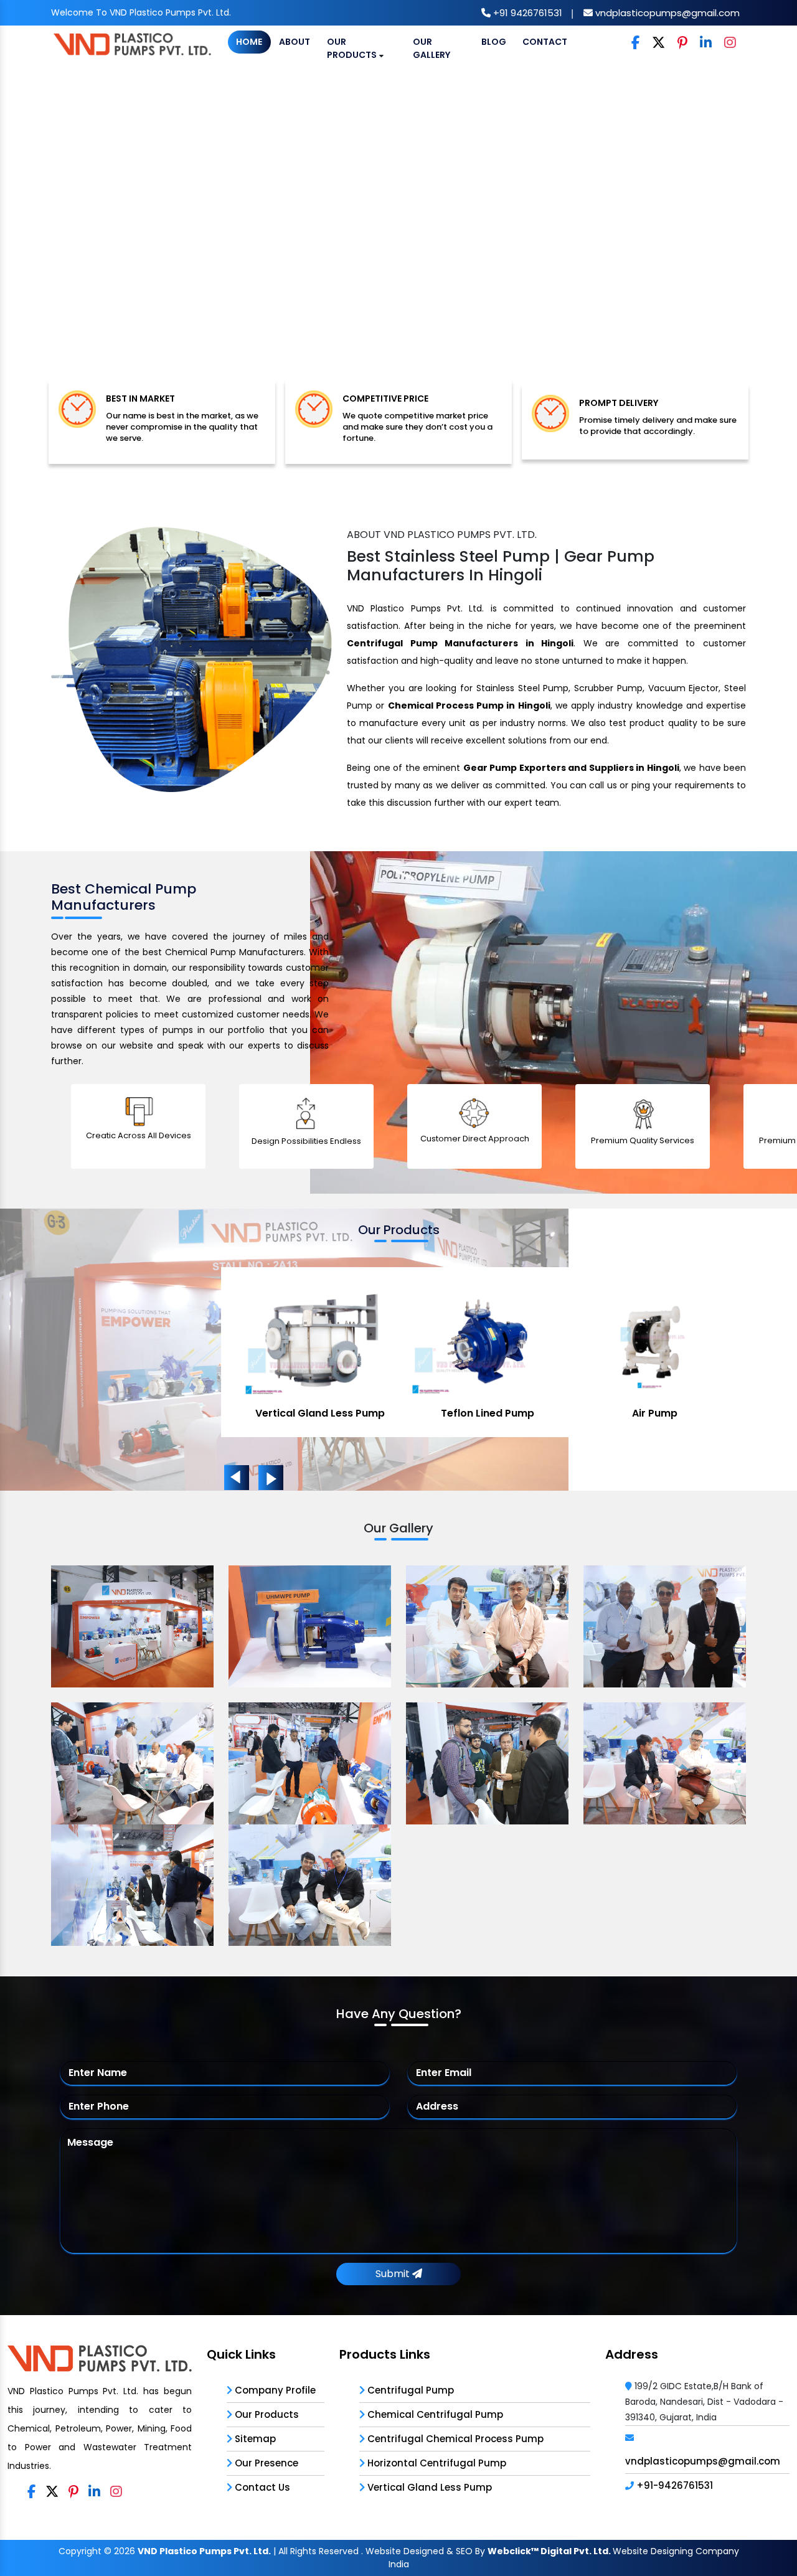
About (295, 42)
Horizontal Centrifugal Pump (436, 2463)
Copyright (80, 2551)
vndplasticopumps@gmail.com (666, 13)
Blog (494, 42)
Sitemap (254, 2439)
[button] (60, 238)
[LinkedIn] (706, 43)
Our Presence (265, 2463)
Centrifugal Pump (409, 2390)
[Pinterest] (682, 43)
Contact (545, 42)
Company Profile (274, 2390)
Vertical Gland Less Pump (428, 2487)
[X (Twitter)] (658, 43)
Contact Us (261, 2487)
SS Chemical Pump (655, 1413)
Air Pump (320, 1413)
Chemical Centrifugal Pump (434, 2414)
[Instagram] (730, 43)
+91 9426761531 (526, 13)
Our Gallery (432, 48)
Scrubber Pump (487, 1413)
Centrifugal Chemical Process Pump (454, 2439)
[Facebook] (635, 43)
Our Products (353, 48)
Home (249, 42)
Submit (394, 2274)
